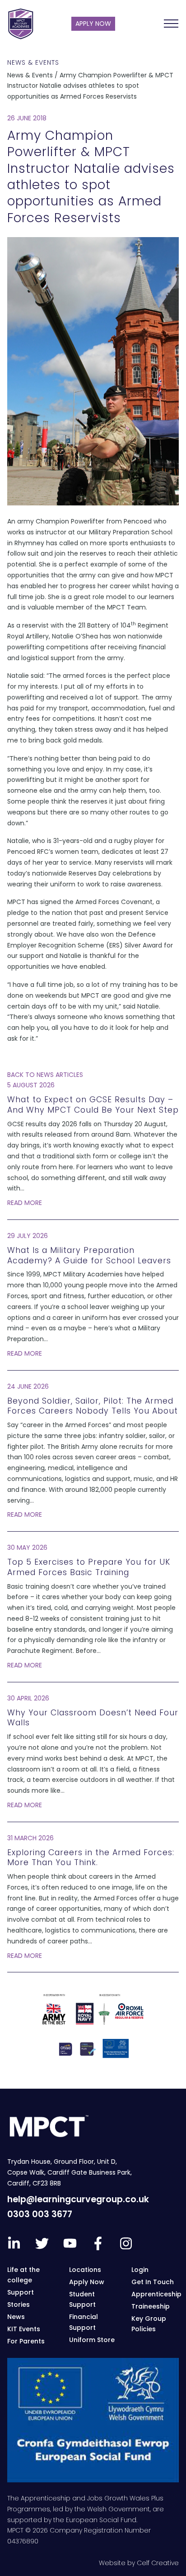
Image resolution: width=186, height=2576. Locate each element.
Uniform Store (92, 2340)
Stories (19, 2305)
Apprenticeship (156, 2294)
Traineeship (151, 2306)
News (16, 2317)
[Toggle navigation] (171, 24)
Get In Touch (153, 2282)
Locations (85, 2270)
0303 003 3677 (40, 2214)
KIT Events (24, 2329)
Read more (25, 1203)
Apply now (93, 24)
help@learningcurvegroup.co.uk (78, 2199)
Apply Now (87, 2282)
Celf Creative (158, 2563)
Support (21, 2292)
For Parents (26, 2341)
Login (140, 2270)
